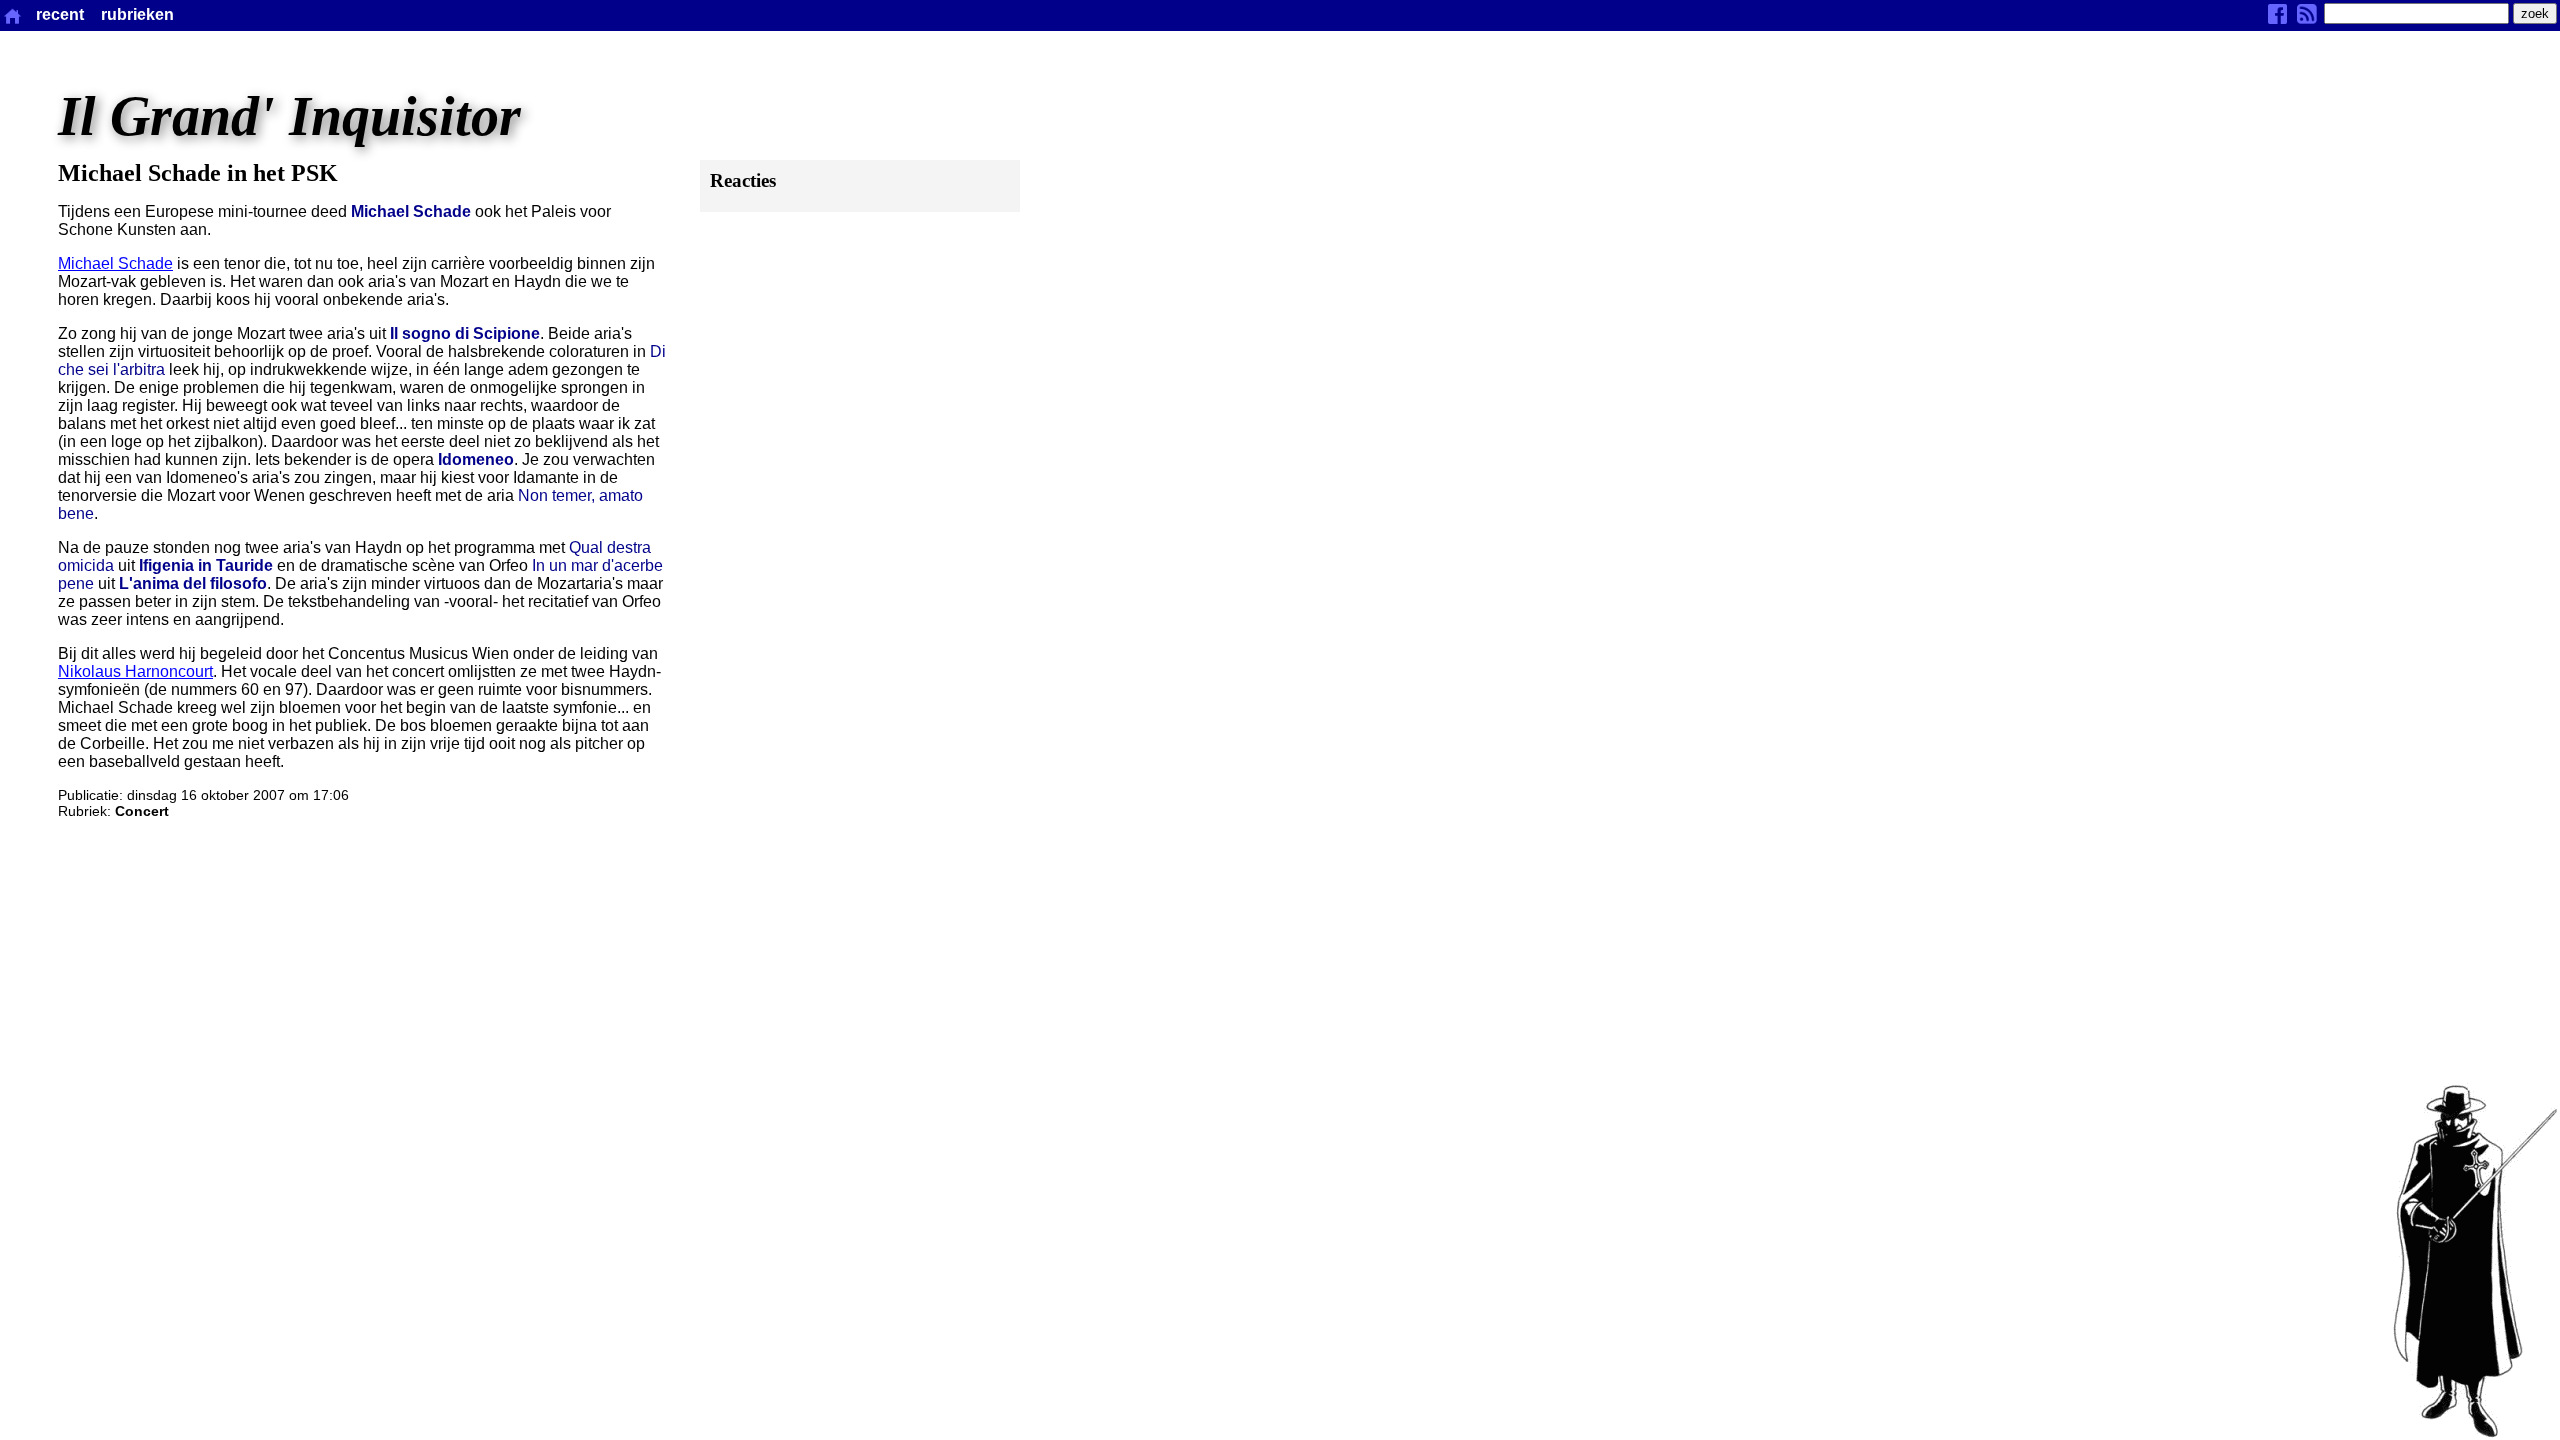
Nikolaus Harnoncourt (135, 671)
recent (60, 14)
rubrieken (137, 14)
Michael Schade (115, 263)
